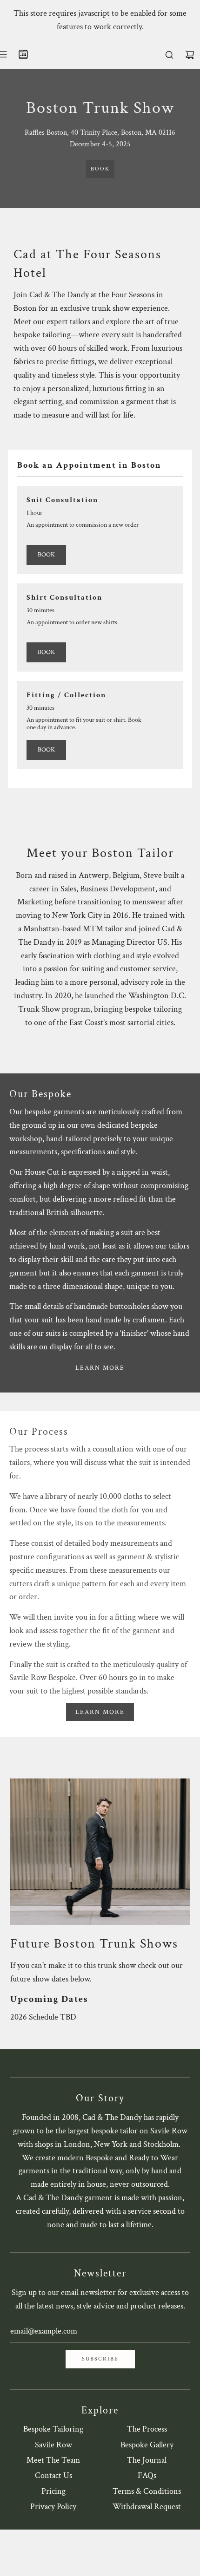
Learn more (100, 1368)
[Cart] (190, 55)
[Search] (169, 55)
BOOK (46, 555)
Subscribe (100, 2359)
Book (100, 169)
